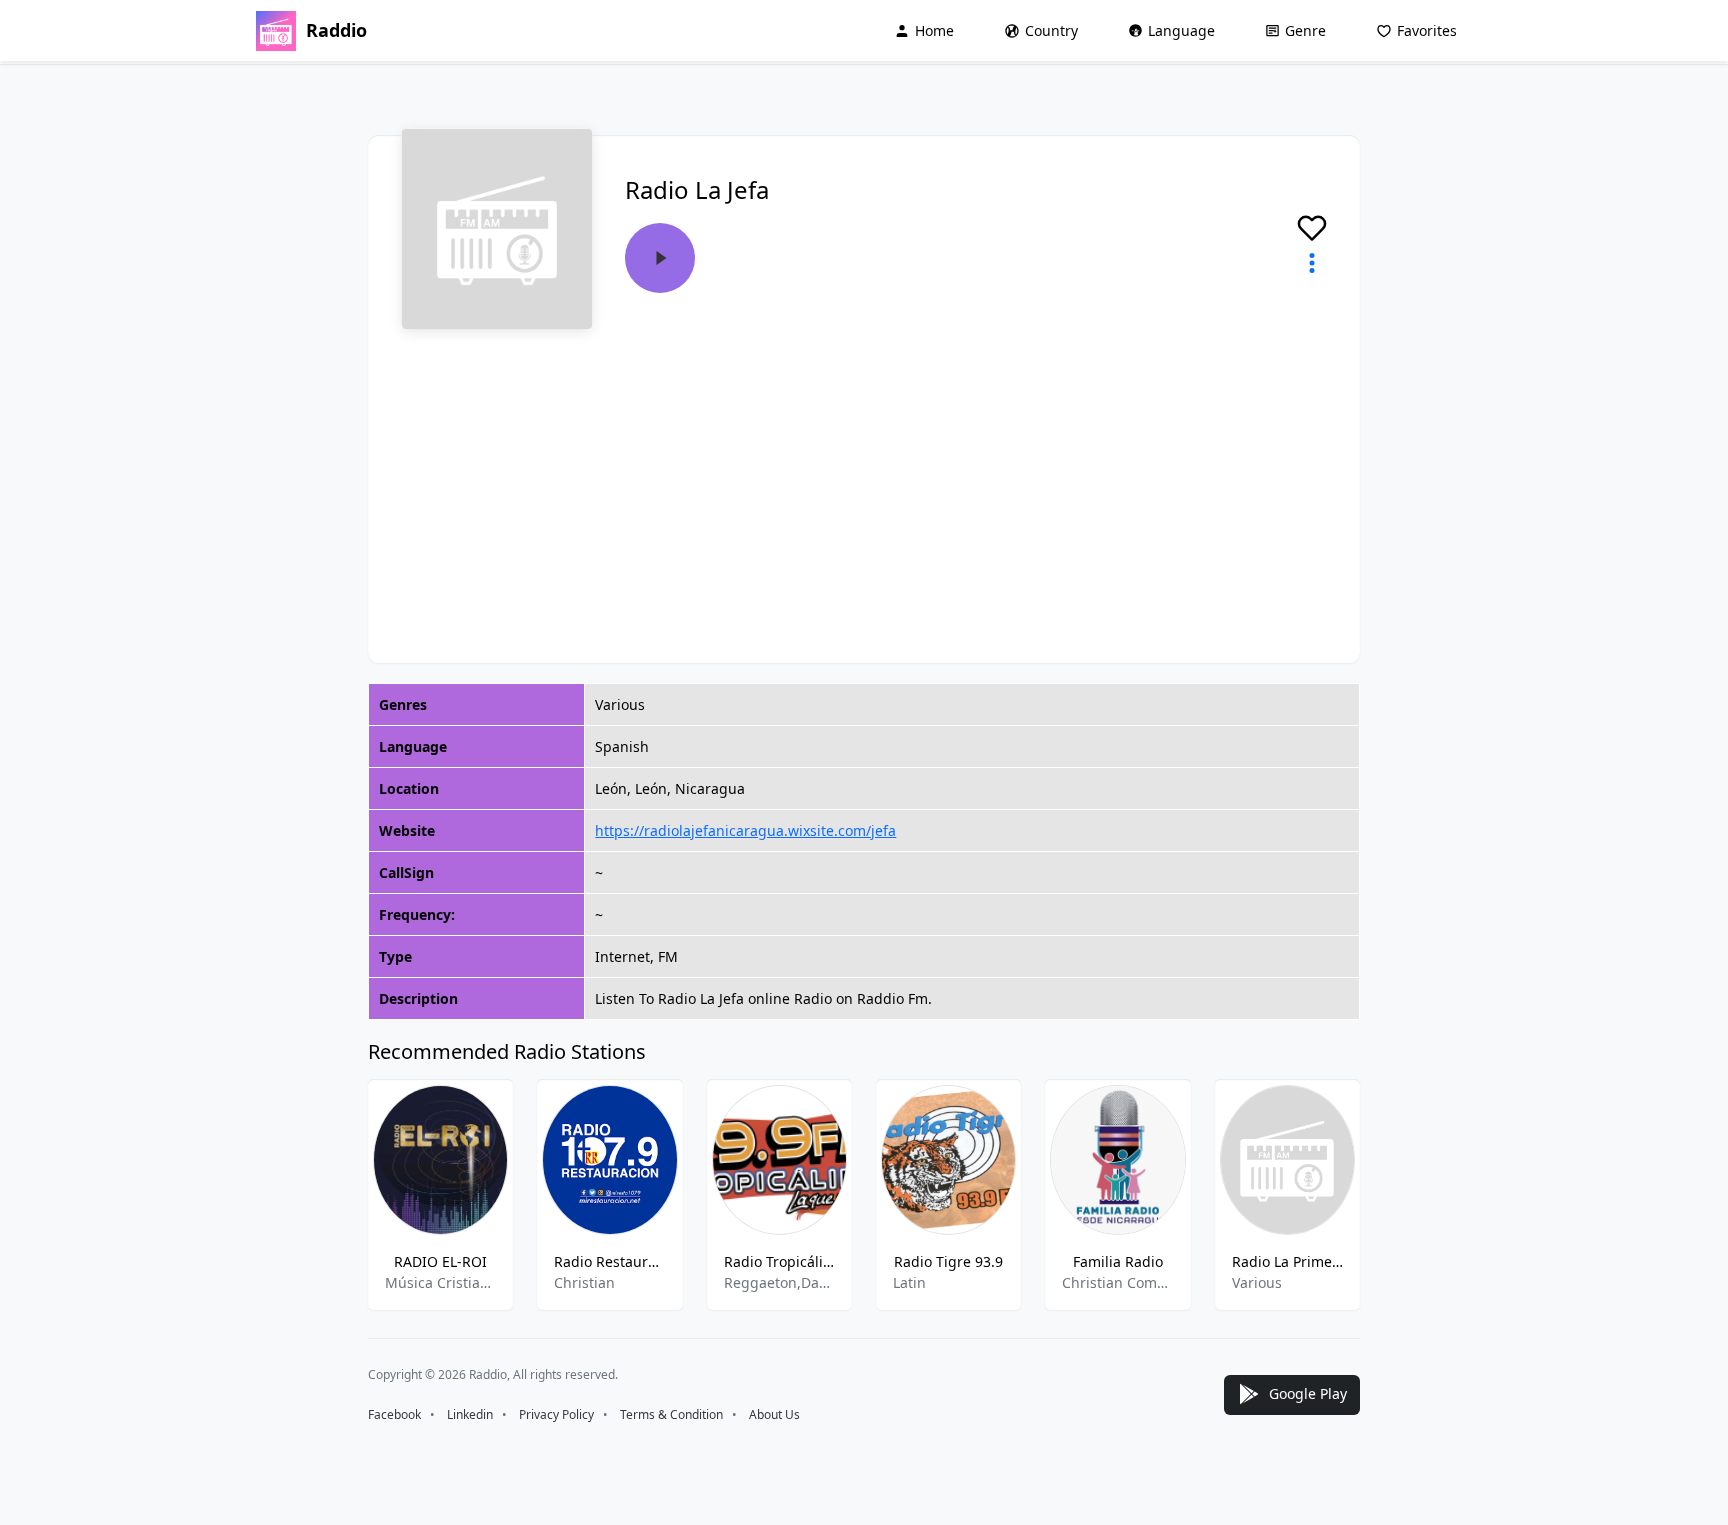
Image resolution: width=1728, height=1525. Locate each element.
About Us (774, 1414)
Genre (1305, 30)
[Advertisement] (864, 480)
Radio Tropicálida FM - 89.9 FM (779, 1261)
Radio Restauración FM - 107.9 (609, 1261)
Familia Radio (1118, 1261)
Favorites (1427, 30)
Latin (909, 1282)
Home (934, 30)
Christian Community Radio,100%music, (1117, 1282)
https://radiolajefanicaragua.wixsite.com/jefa (745, 830)
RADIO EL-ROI (440, 1261)
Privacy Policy (556, 1414)
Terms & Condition (671, 1414)
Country (1051, 30)
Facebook (394, 1414)
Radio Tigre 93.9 (948, 1261)
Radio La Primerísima (1287, 1261)
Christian (584, 1282)
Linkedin (470, 1414)
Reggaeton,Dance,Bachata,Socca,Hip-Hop (779, 1282)
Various (1257, 1282)
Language (1181, 30)
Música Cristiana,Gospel (440, 1282)
